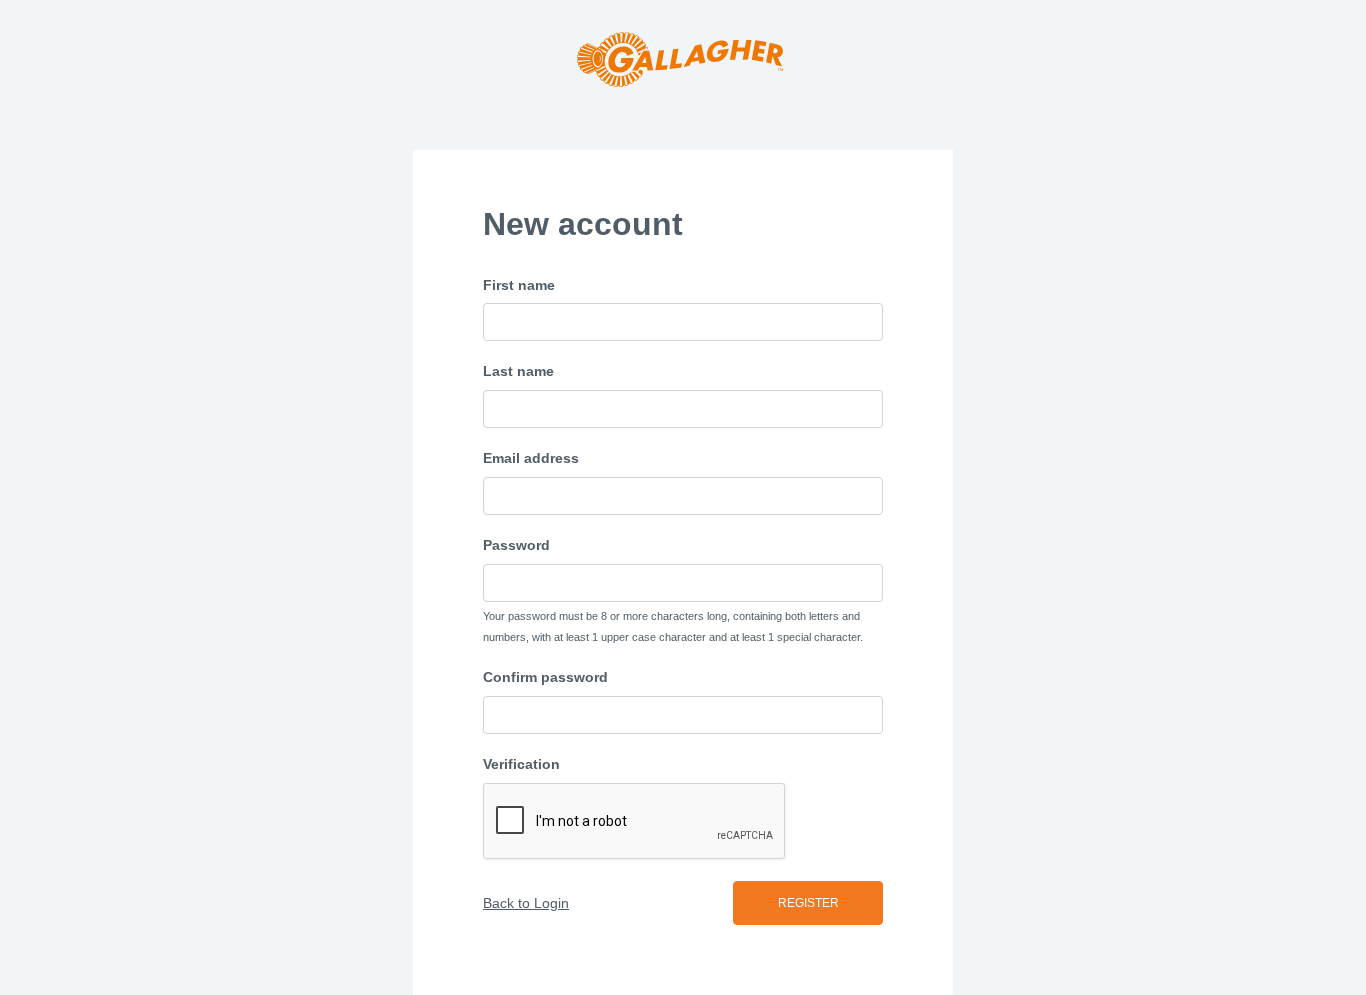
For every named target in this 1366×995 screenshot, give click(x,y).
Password (516, 545)
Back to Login (526, 903)
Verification (521, 764)
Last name (518, 371)
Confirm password (545, 677)
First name (519, 285)
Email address (531, 458)
